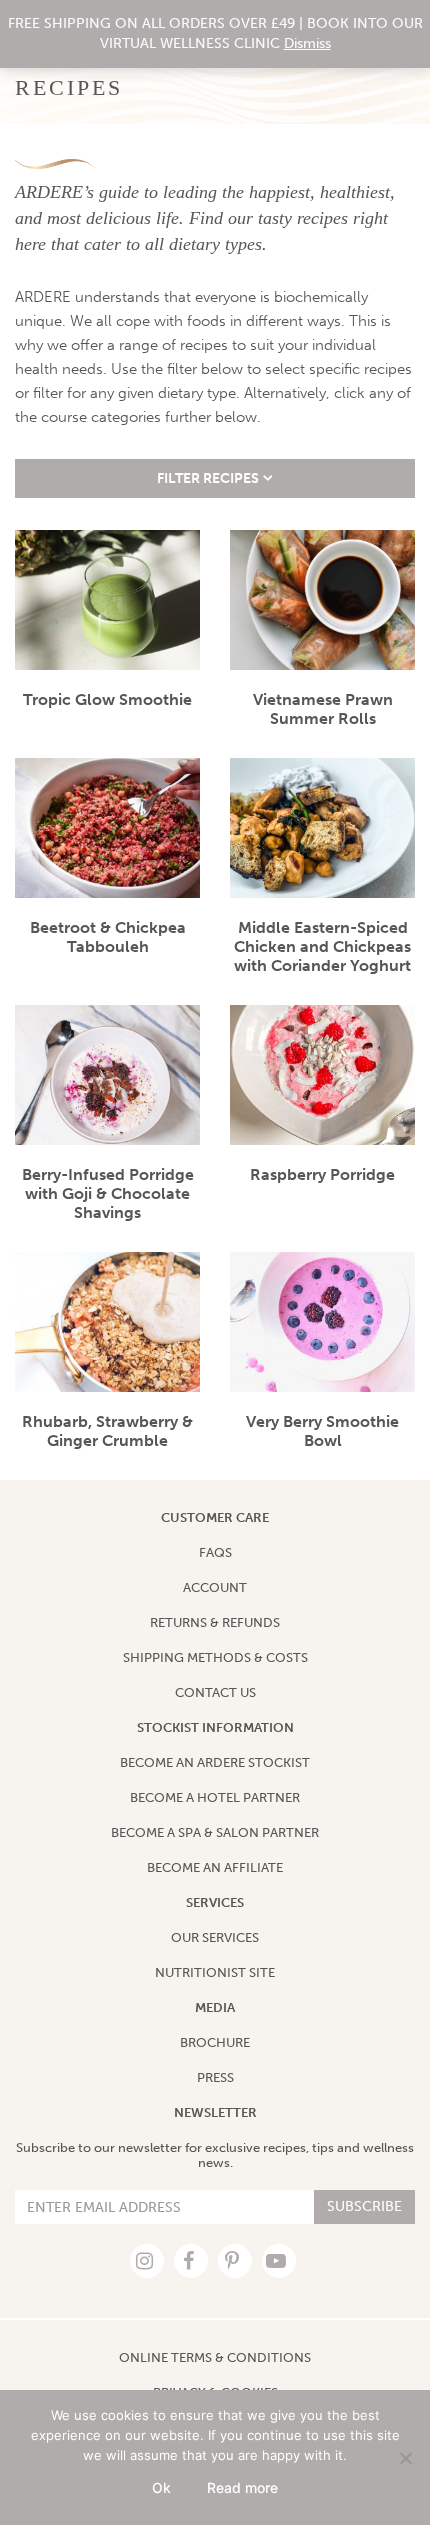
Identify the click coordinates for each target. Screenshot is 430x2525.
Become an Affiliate (215, 1867)
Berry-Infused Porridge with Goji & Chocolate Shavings (108, 1193)
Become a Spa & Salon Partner (215, 1832)
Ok (161, 2487)
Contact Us (215, 1692)
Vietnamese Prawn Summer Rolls (323, 709)
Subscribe (364, 2206)
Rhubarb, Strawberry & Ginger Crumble (107, 1431)
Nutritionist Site (215, 1972)
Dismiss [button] (307, 43)
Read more (242, 2487)
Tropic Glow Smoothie (107, 699)
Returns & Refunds (215, 1622)
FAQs (215, 1552)
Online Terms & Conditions (215, 2357)
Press (215, 2077)
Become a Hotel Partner (215, 1797)
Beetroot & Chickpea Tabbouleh (108, 937)
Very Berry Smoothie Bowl (322, 1431)
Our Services (215, 1937)
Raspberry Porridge (322, 1174)
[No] (405, 2458)
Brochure (215, 2042)
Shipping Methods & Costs (215, 1657)
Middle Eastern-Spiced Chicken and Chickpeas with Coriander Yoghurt (322, 946)
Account (215, 1587)
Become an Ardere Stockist (215, 1762)
